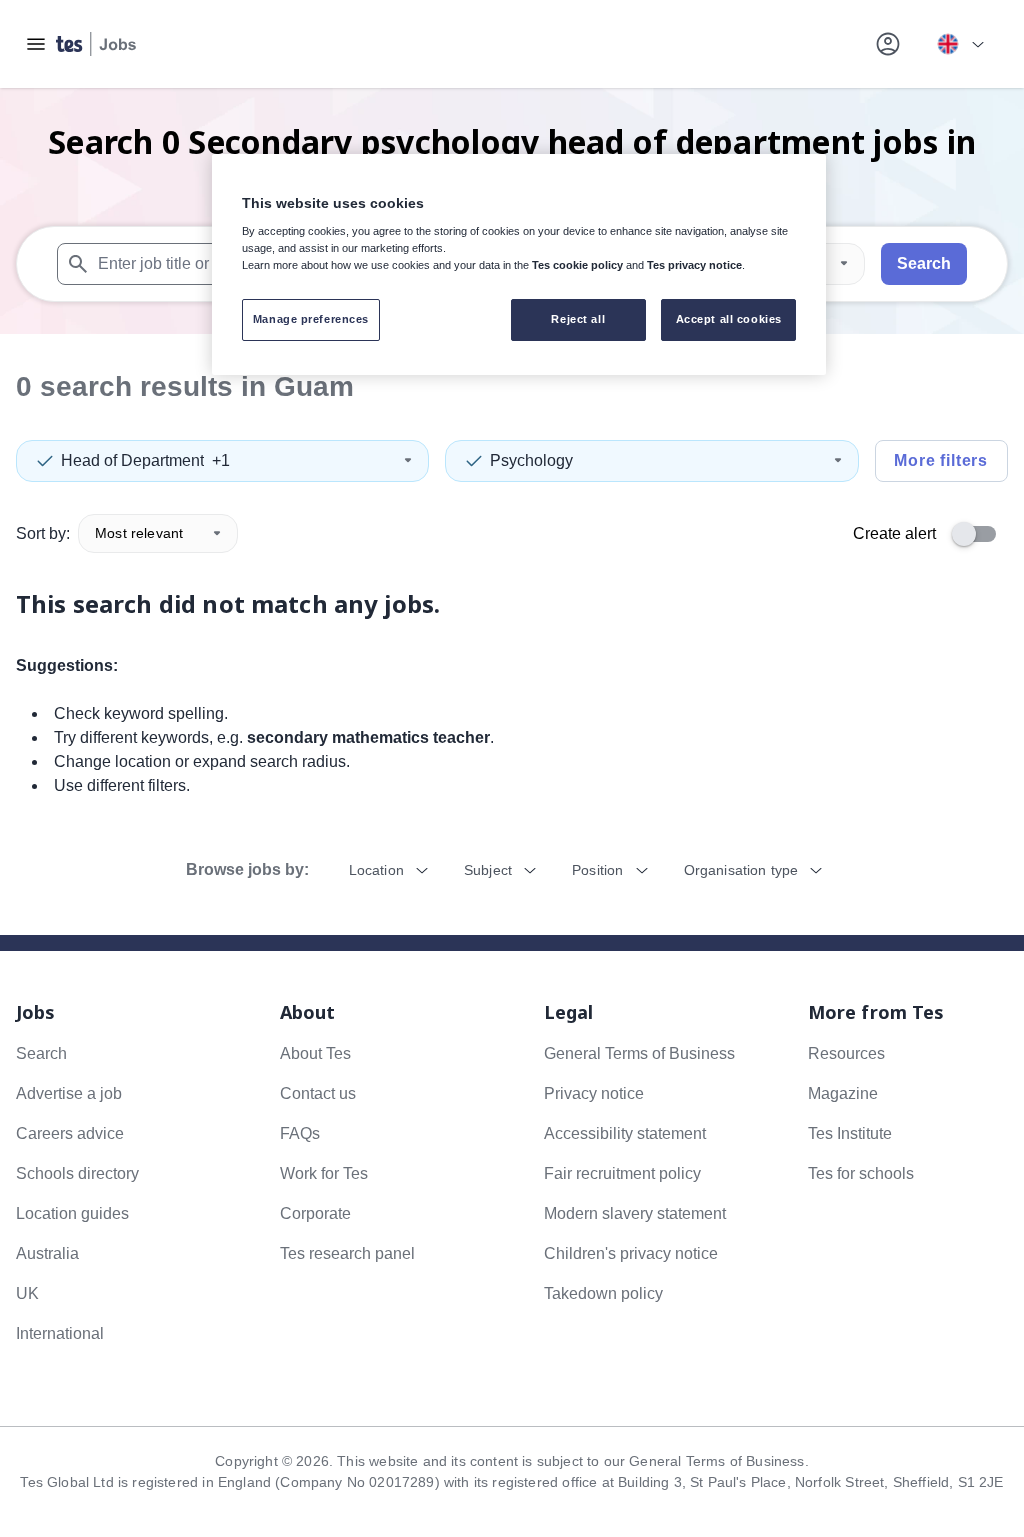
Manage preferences (311, 319)
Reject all (578, 319)
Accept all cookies (729, 319)
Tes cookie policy (577, 265)
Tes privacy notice (694, 265)
